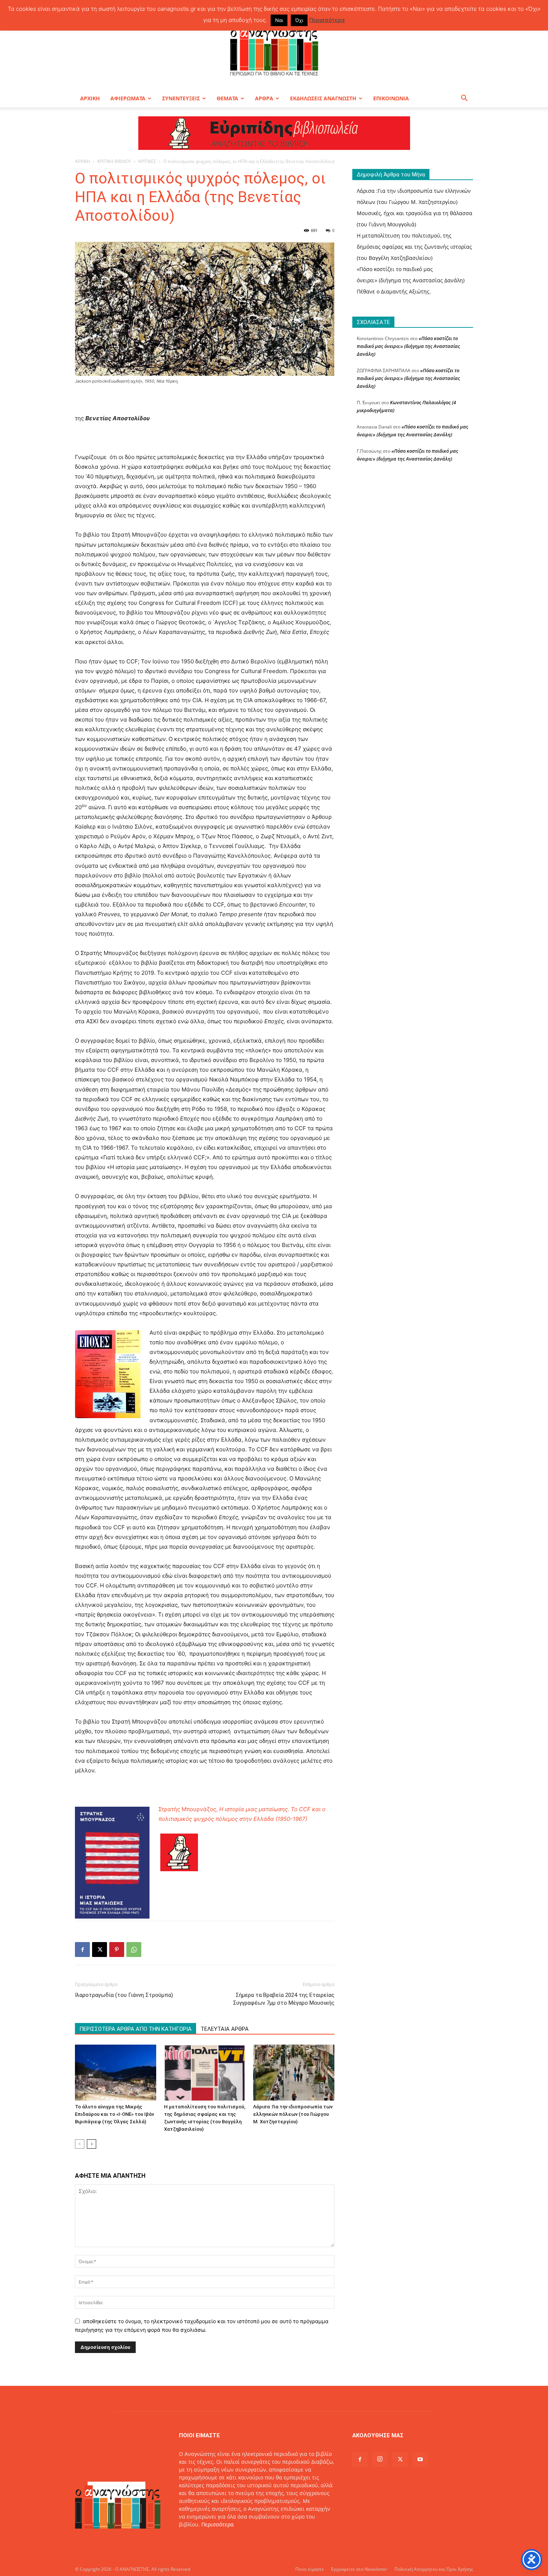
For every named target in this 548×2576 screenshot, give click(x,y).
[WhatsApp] (134, 1950)
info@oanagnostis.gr (239, 2540)
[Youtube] (420, 2460)
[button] (464, 99)
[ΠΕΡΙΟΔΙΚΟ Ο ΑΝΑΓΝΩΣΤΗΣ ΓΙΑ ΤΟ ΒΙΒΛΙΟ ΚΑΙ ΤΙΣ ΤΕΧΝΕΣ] (274, 50)
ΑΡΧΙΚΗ (90, 98)
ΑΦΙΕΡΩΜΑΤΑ (128, 98)
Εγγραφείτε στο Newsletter (359, 2569)
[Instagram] (380, 2459)
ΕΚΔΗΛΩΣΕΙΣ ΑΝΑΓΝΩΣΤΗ (323, 98)
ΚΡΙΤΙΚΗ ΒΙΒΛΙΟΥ (114, 161)
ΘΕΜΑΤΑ (227, 98)
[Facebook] (82, 1950)
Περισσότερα (218, 2524)
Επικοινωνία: (196, 2540)
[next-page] (92, 2144)
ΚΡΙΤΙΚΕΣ (147, 161)
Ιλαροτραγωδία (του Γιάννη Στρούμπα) (124, 1995)
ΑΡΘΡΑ (264, 98)
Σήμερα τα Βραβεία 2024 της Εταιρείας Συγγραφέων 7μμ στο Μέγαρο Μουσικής (284, 1999)
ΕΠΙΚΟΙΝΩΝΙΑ (391, 98)
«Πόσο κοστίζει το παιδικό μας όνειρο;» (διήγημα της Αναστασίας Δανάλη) (408, 346)
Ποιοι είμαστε (310, 2569)
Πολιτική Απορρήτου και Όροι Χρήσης (434, 2569)
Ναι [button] (279, 20)
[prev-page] (80, 2144)
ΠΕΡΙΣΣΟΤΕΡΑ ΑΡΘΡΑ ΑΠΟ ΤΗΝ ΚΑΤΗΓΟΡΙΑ (136, 2029)
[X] (100, 1950)
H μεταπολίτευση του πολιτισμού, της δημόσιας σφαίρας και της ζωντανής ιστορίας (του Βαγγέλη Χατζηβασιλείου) (414, 247)
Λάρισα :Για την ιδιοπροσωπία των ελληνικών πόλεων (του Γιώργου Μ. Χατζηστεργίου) (293, 2114)
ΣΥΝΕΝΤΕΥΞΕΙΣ (181, 98)
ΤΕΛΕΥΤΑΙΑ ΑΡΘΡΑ (225, 2029)
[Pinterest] (117, 1950)
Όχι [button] (299, 20)
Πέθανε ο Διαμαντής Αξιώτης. (394, 291)
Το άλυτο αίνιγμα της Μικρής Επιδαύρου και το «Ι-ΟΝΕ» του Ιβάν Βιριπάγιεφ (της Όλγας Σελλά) (114, 2114)
